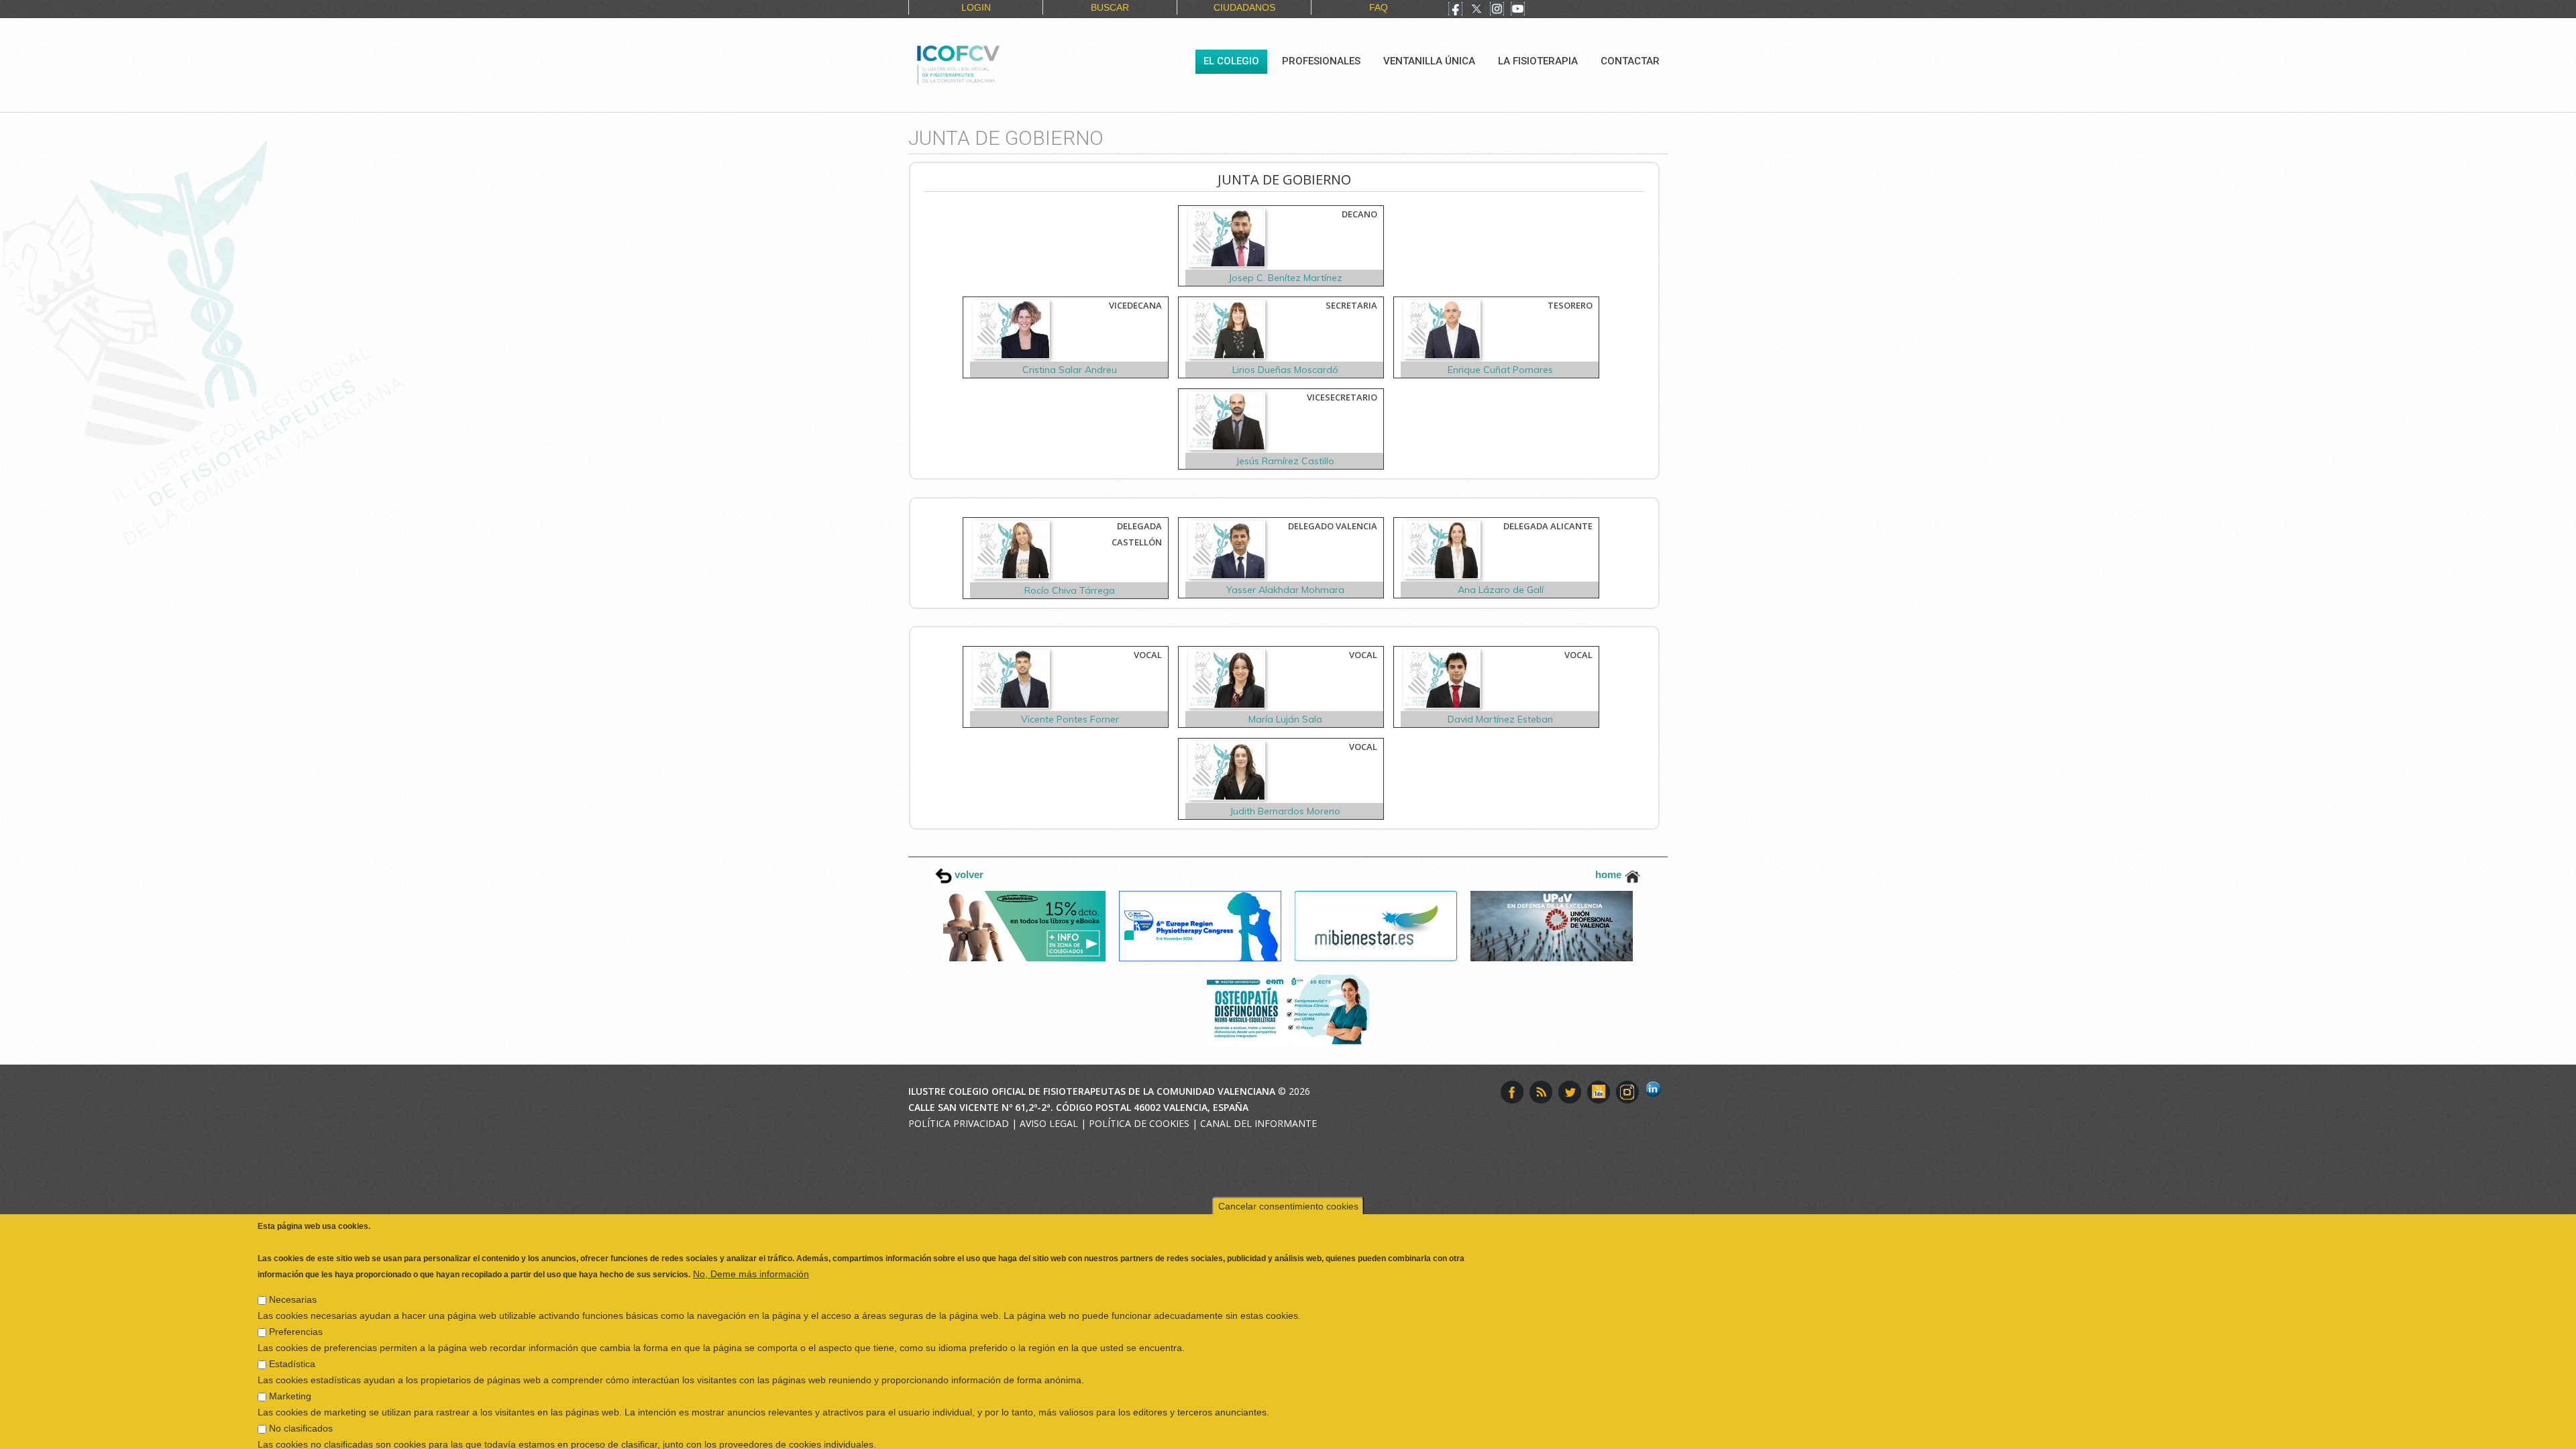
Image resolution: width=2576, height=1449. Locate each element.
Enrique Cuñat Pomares (1500, 370)
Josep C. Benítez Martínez (1285, 278)
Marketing (290, 1358)
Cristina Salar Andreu (1070, 370)
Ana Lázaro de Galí (1501, 590)
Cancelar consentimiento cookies (1288, 1169)
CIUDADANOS (1244, 7)
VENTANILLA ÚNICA (1429, 61)
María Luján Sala (1285, 719)
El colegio (1231, 61)
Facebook (1512, 1092)
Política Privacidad (959, 1123)
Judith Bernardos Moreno (1285, 811)
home (1610, 874)
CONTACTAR (1630, 61)
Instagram (1627, 1092)
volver (968, 874)
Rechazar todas (2136, 1433)
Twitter (1570, 1092)
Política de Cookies (1139, 1123)
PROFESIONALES (1321, 61)
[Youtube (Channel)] (1518, 10)
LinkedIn (1656, 1092)
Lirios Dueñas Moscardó (1285, 370)
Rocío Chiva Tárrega (1070, 590)
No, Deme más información (751, 1236)
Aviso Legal (1049, 1123)
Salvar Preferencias (308, 1433)
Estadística (292, 1326)
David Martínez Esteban (1500, 719)
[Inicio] (1003, 63)
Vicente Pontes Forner (1070, 719)
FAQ (1379, 7)
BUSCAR (1110, 7)
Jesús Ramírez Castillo (1285, 461)
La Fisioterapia (1538, 61)
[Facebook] (1455, 10)
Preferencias (296, 1294)
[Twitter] (1477, 10)
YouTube (1599, 1092)
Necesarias (293, 1262)
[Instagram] (1497, 10)
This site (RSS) (1541, 1092)
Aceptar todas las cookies (2249, 1433)
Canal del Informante (1258, 1123)
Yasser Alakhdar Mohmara (1285, 590)
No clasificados (301, 1391)
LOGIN (976, 7)
